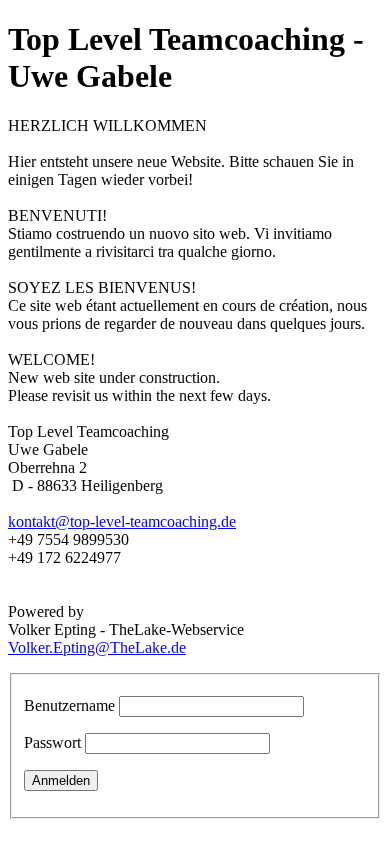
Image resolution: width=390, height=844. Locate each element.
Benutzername (69, 705)
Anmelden (61, 780)
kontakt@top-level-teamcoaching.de (122, 521)
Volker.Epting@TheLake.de (97, 647)
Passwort (52, 742)
